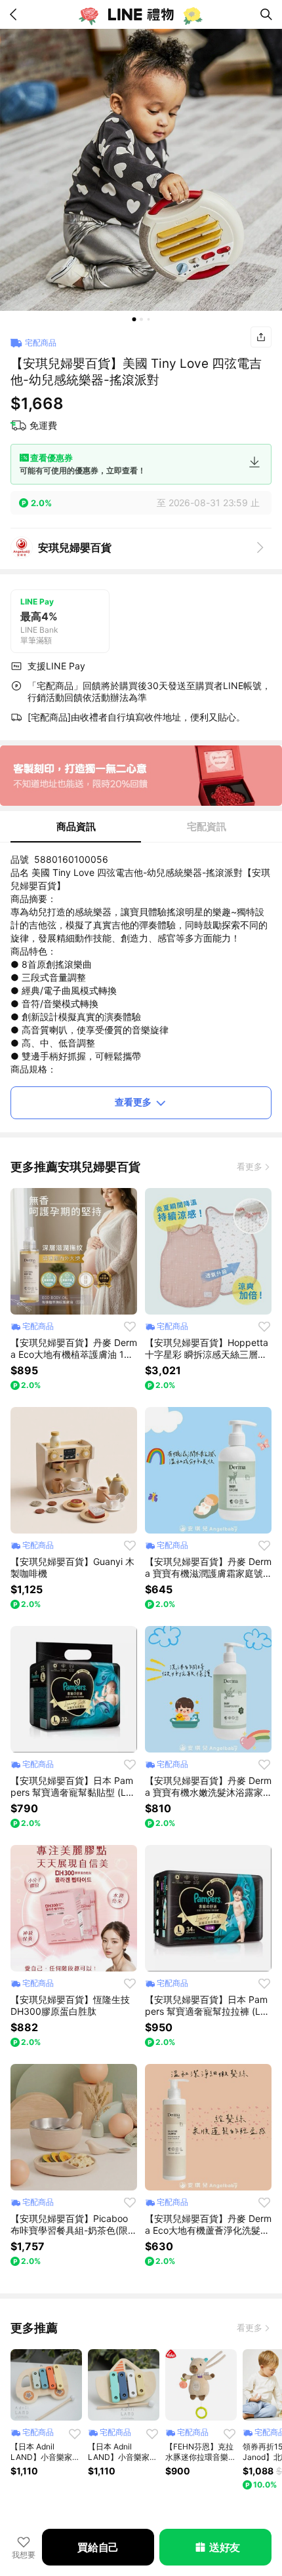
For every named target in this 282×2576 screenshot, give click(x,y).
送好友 (225, 2547)
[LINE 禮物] (141, 14)
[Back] (16, 14)
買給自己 (98, 2547)
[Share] (261, 337)
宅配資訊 (207, 826)
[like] (130, 1326)
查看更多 (133, 1102)
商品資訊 (76, 826)
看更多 (250, 1166)
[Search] (266, 14)
